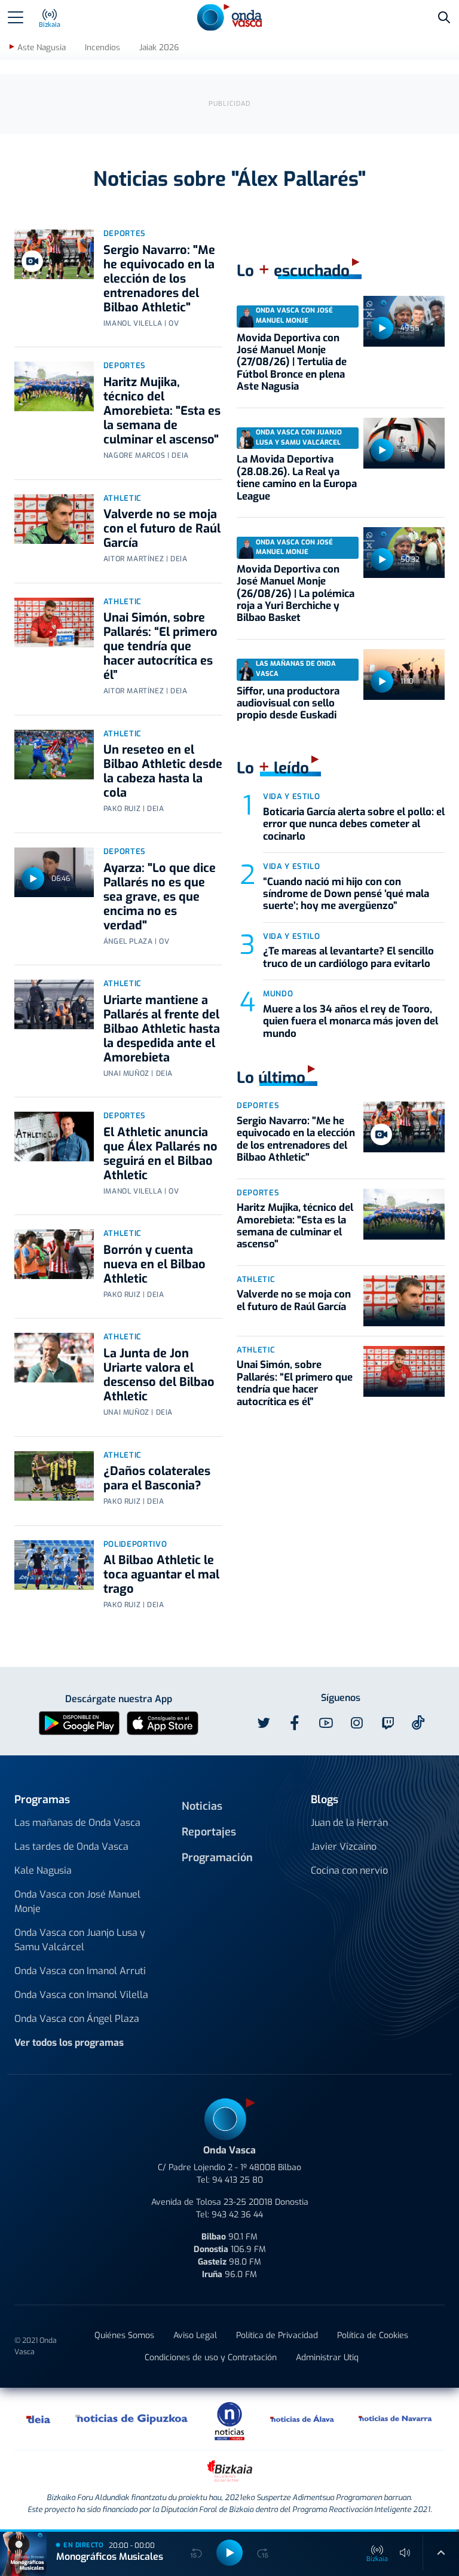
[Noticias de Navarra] (396, 2419)
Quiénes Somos (124, 2335)
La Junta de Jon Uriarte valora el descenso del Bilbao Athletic (159, 1375)
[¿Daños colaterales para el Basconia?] (54, 1476)
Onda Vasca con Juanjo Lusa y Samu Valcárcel (80, 1940)
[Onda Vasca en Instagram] (357, 1723)
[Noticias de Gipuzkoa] (132, 2419)
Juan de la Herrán (349, 1823)
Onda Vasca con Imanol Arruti (80, 1971)
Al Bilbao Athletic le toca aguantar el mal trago (161, 1575)
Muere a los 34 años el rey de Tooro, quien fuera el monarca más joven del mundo (351, 1021)
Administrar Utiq (327, 2358)
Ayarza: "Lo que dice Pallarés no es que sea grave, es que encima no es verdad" (160, 897)
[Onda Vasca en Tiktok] (418, 1723)
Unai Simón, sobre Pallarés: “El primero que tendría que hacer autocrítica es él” (160, 646)
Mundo (278, 994)
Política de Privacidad (277, 2335)
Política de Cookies (373, 2335)
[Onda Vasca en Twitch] (388, 1723)
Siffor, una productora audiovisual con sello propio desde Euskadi (288, 703)
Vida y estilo (291, 796)
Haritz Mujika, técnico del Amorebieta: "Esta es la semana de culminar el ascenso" (162, 411)
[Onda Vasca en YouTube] (326, 1723)
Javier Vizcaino (344, 1847)
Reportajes (209, 1832)
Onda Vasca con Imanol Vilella (81, 1995)
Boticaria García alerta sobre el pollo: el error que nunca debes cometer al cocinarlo (354, 824)
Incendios (102, 48)
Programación (217, 1858)
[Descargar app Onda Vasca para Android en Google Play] (79, 1722)
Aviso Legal (195, 2335)
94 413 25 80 (238, 2180)
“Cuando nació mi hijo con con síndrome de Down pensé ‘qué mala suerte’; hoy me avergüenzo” (346, 894)
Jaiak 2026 (159, 48)
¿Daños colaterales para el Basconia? (157, 1478)
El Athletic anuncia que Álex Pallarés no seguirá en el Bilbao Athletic (160, 1154)
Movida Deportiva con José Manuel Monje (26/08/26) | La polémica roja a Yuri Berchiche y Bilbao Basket (296, 594)
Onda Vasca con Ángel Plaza (77, 2019)
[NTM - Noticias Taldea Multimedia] (229, 2420)
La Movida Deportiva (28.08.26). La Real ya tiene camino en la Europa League (297, 478)
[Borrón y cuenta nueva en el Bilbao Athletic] (54, 1254)
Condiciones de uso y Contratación (211, 2358)
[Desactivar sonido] (405, 2553)
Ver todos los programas (69, 2043)
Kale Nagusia (43, 1870)
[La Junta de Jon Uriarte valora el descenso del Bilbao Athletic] (54, 1358)
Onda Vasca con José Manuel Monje (77, 1902)
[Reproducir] (33, 879)
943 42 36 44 (237, 2215)
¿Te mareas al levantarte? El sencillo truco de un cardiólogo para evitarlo (348, 957)
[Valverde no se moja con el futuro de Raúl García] (54, 519)
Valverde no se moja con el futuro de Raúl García (162, 529)
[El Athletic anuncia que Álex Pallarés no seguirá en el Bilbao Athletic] (54, 1136)
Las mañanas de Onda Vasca (77, 1823)
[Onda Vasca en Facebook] (295, 1723)
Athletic (123, 498)
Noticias (202, 1806)
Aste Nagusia (42, 48)
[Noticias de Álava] (302, 2419)
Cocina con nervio (349, 1870)
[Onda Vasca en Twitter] (264, 1723)
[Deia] (39, 2419)
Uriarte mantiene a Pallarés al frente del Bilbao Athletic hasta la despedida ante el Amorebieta (162, 1029)
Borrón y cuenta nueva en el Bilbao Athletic (154, 1264)
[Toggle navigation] (16, 17)
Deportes (125, 233)
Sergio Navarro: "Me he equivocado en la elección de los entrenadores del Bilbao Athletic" (159, 279)
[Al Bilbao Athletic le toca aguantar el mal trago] (54, 1565)
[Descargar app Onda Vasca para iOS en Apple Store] (163, 1722)
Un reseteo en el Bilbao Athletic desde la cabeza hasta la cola (163, 771)
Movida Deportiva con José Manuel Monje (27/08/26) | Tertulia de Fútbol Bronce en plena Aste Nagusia (292, 362)
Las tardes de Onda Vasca (71, 1847)
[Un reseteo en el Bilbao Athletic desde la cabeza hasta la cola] (54, 755)
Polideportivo (135, 1544)
